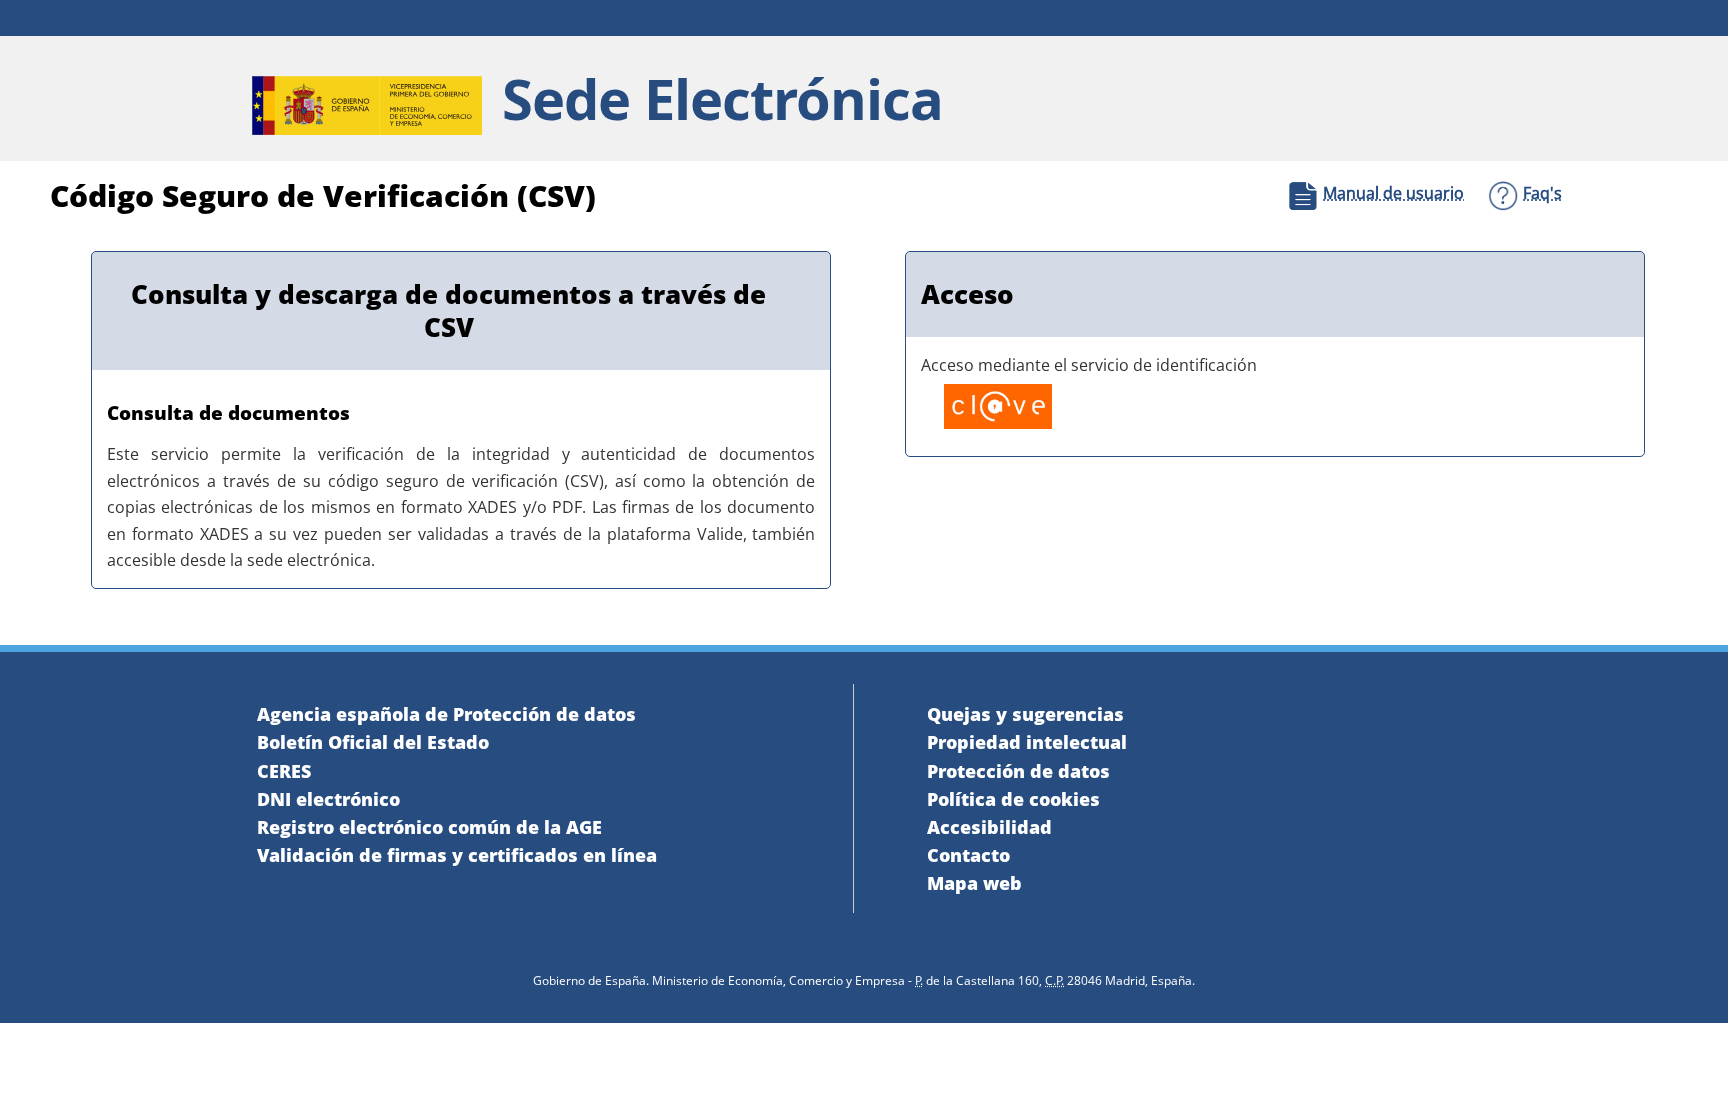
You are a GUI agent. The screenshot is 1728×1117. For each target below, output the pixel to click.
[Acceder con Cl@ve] (989, 410)
